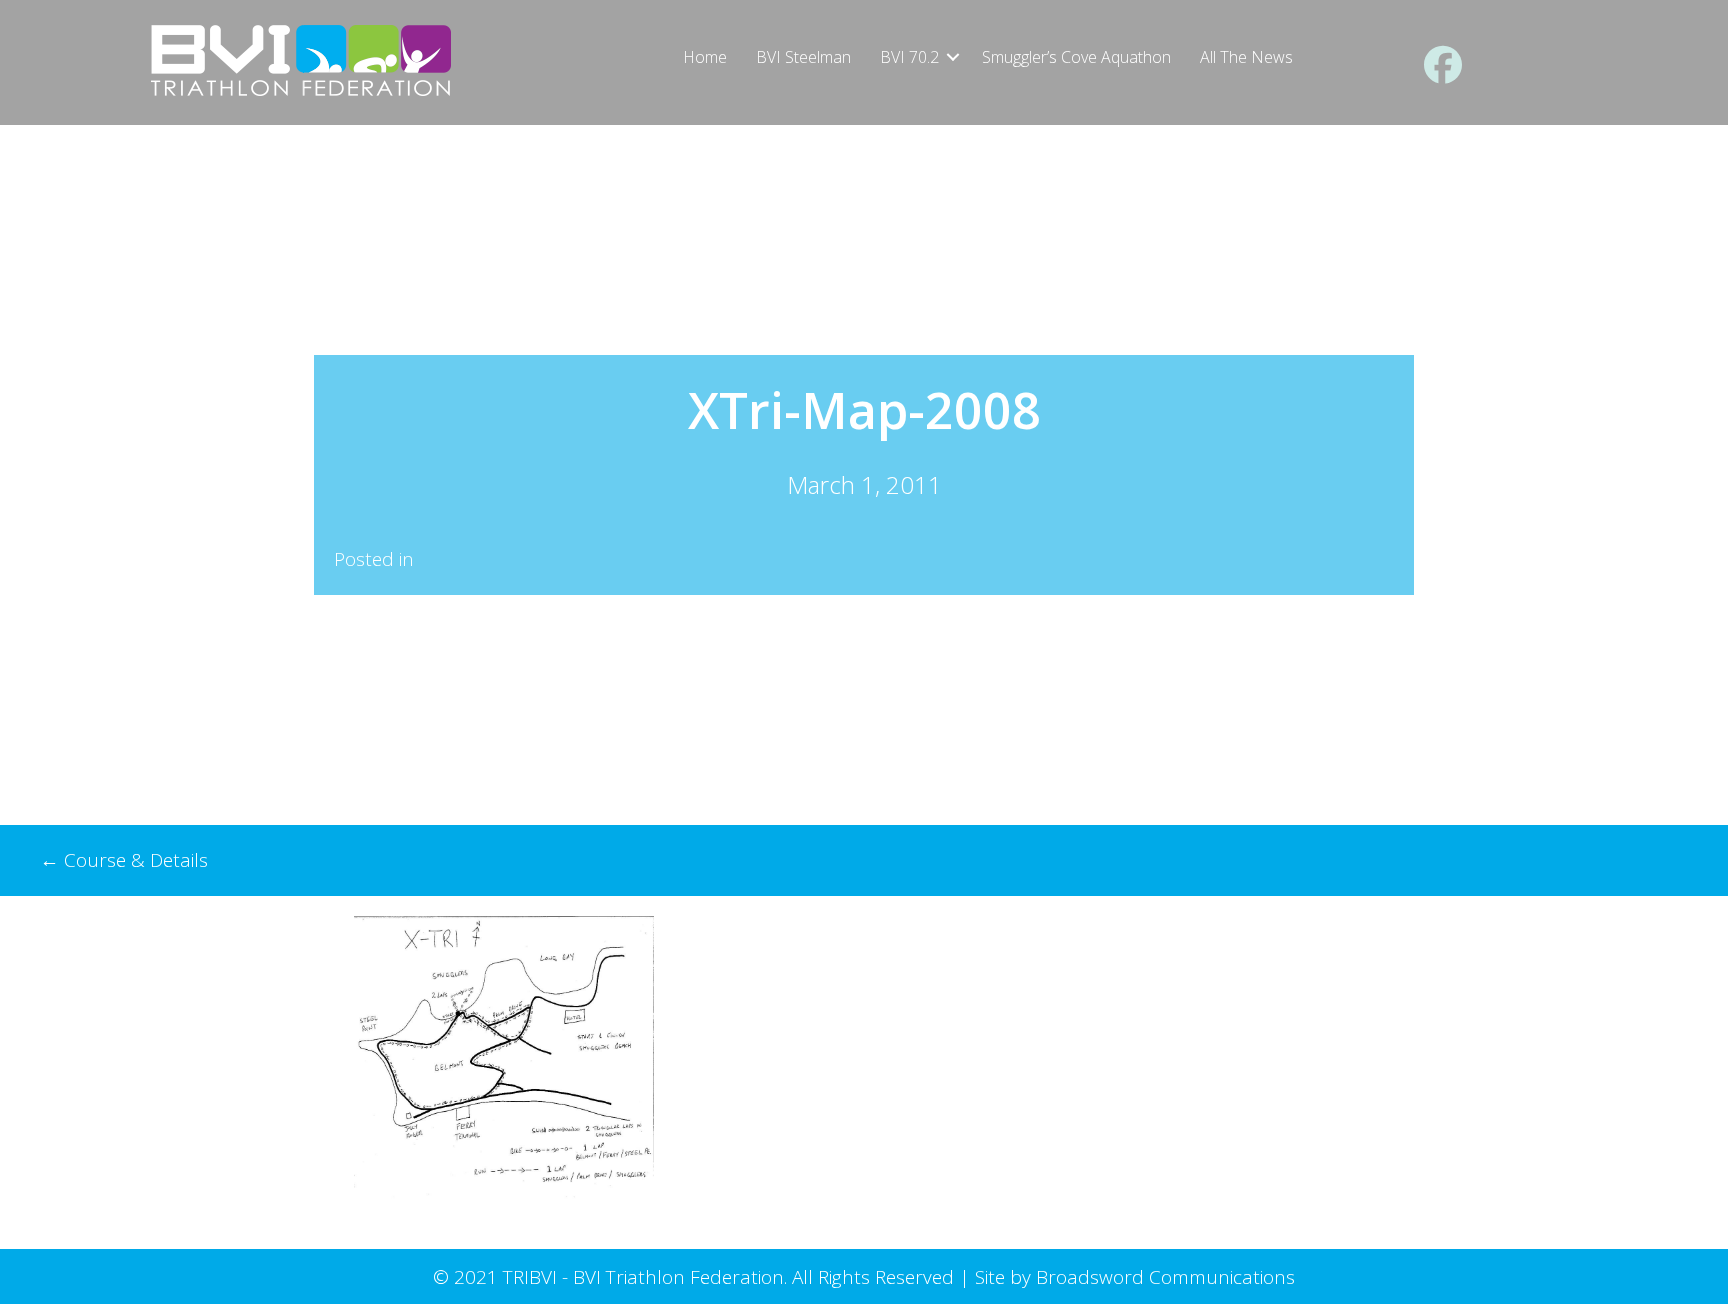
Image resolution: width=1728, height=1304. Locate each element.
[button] (953, 57)
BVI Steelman (803, 57)
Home (705, 57)
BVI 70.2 (909, 57)
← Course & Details (124, 860)
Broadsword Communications (1165, 1277)
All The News (1246, 57)
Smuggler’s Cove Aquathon (1076, 57)
